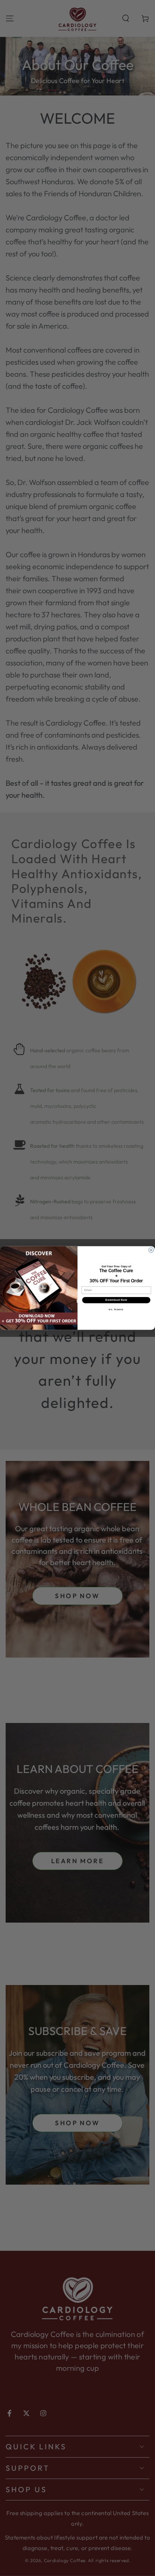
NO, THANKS (116, 1309)
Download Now (116, 1300)
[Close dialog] (151, 1250)
